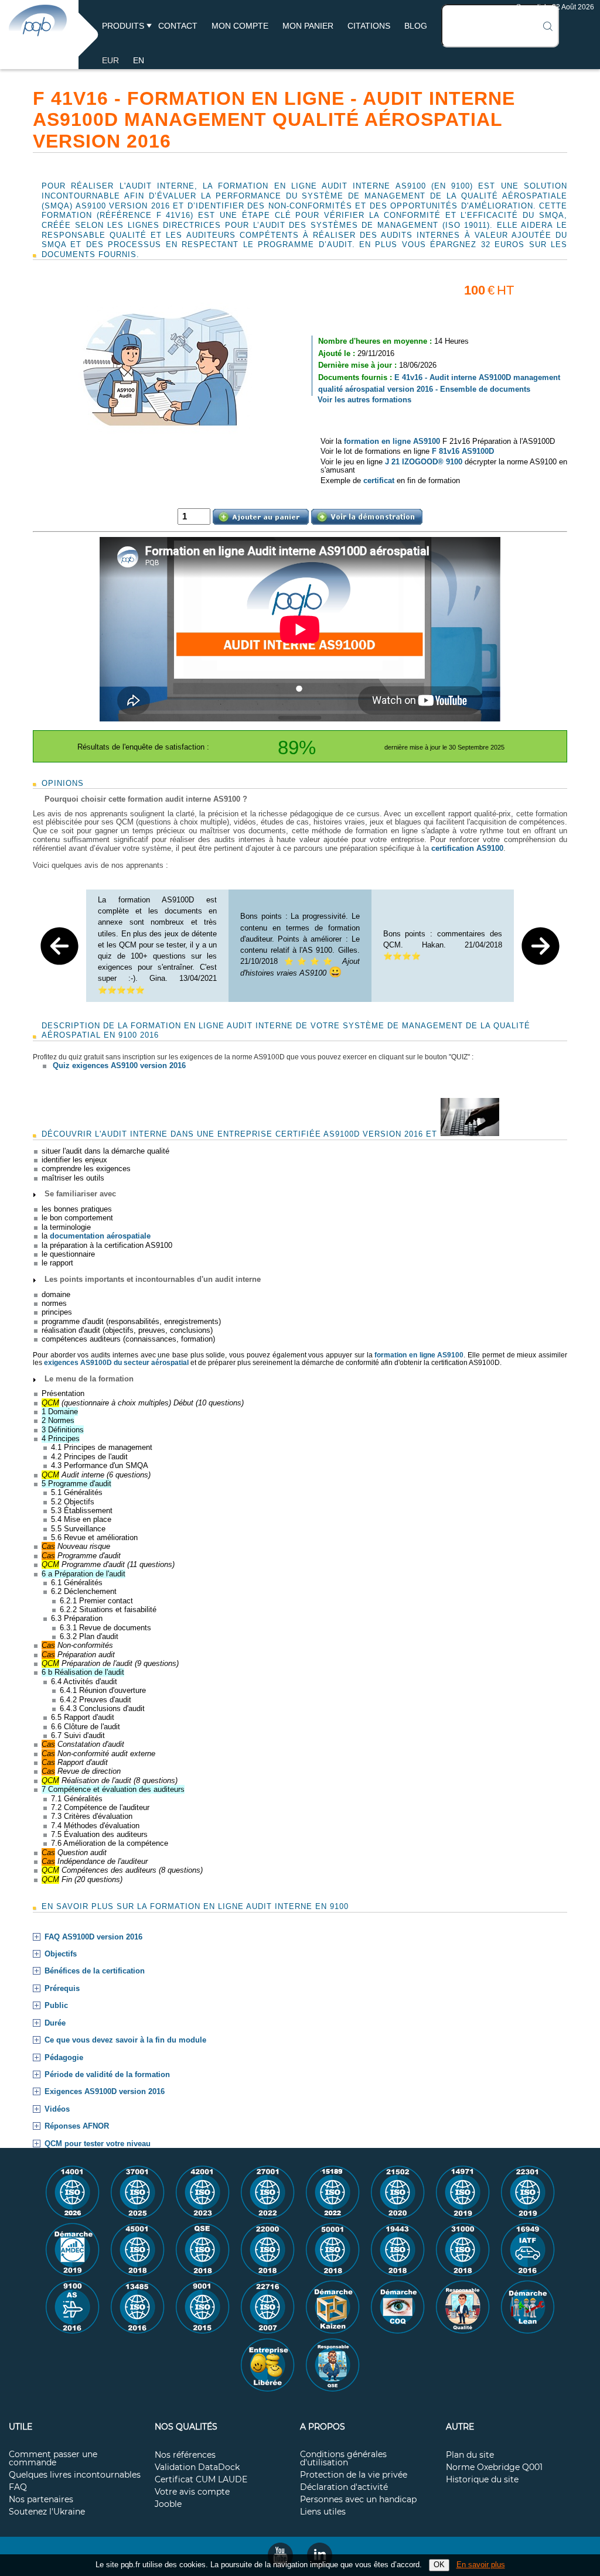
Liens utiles (323, 2512)
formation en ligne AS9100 (392, 441)
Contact (178, 26)
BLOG (416, 26)
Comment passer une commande (53, 2459)
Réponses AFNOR (77, 2126)
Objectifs (61, 1954)
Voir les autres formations (364, 400)
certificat (379, 480)
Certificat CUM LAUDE (201, 2480)
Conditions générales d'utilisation (343, 2459)
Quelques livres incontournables (75, 2475)
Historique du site (482, 2480)
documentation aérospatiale (100, 1236)
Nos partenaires (41, 2500)
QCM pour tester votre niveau (98, 2144)
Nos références (185, 2455)
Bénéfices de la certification (95, 1971)
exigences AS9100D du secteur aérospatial (116, 1363)
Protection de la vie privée (354, 2475)
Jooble (168, 2505)
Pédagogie (64, 2058)
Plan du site (470, 2455)
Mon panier (308, 26)
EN (139, 60)
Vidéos (57, 2109)
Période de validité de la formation (107, 2075)
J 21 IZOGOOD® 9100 (424, 462)
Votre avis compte (192, 2492)
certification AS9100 (467, 848)
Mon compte (240, 26)
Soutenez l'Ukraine (47, 2512)
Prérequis (62, 1989)
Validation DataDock (197, 2468)
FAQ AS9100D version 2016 (93, 1937)
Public (56, 2006)
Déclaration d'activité (344, 2488)
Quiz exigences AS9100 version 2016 (119, 1065)
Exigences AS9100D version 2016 (105, 2092)
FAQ (18, 2488)
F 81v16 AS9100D (463, 451)
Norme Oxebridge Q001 (494, 2468)
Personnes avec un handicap (358, 2500)
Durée (55, 2023)
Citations (369, 26)
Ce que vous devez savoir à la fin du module (125, 2040)
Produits (123, 26)
